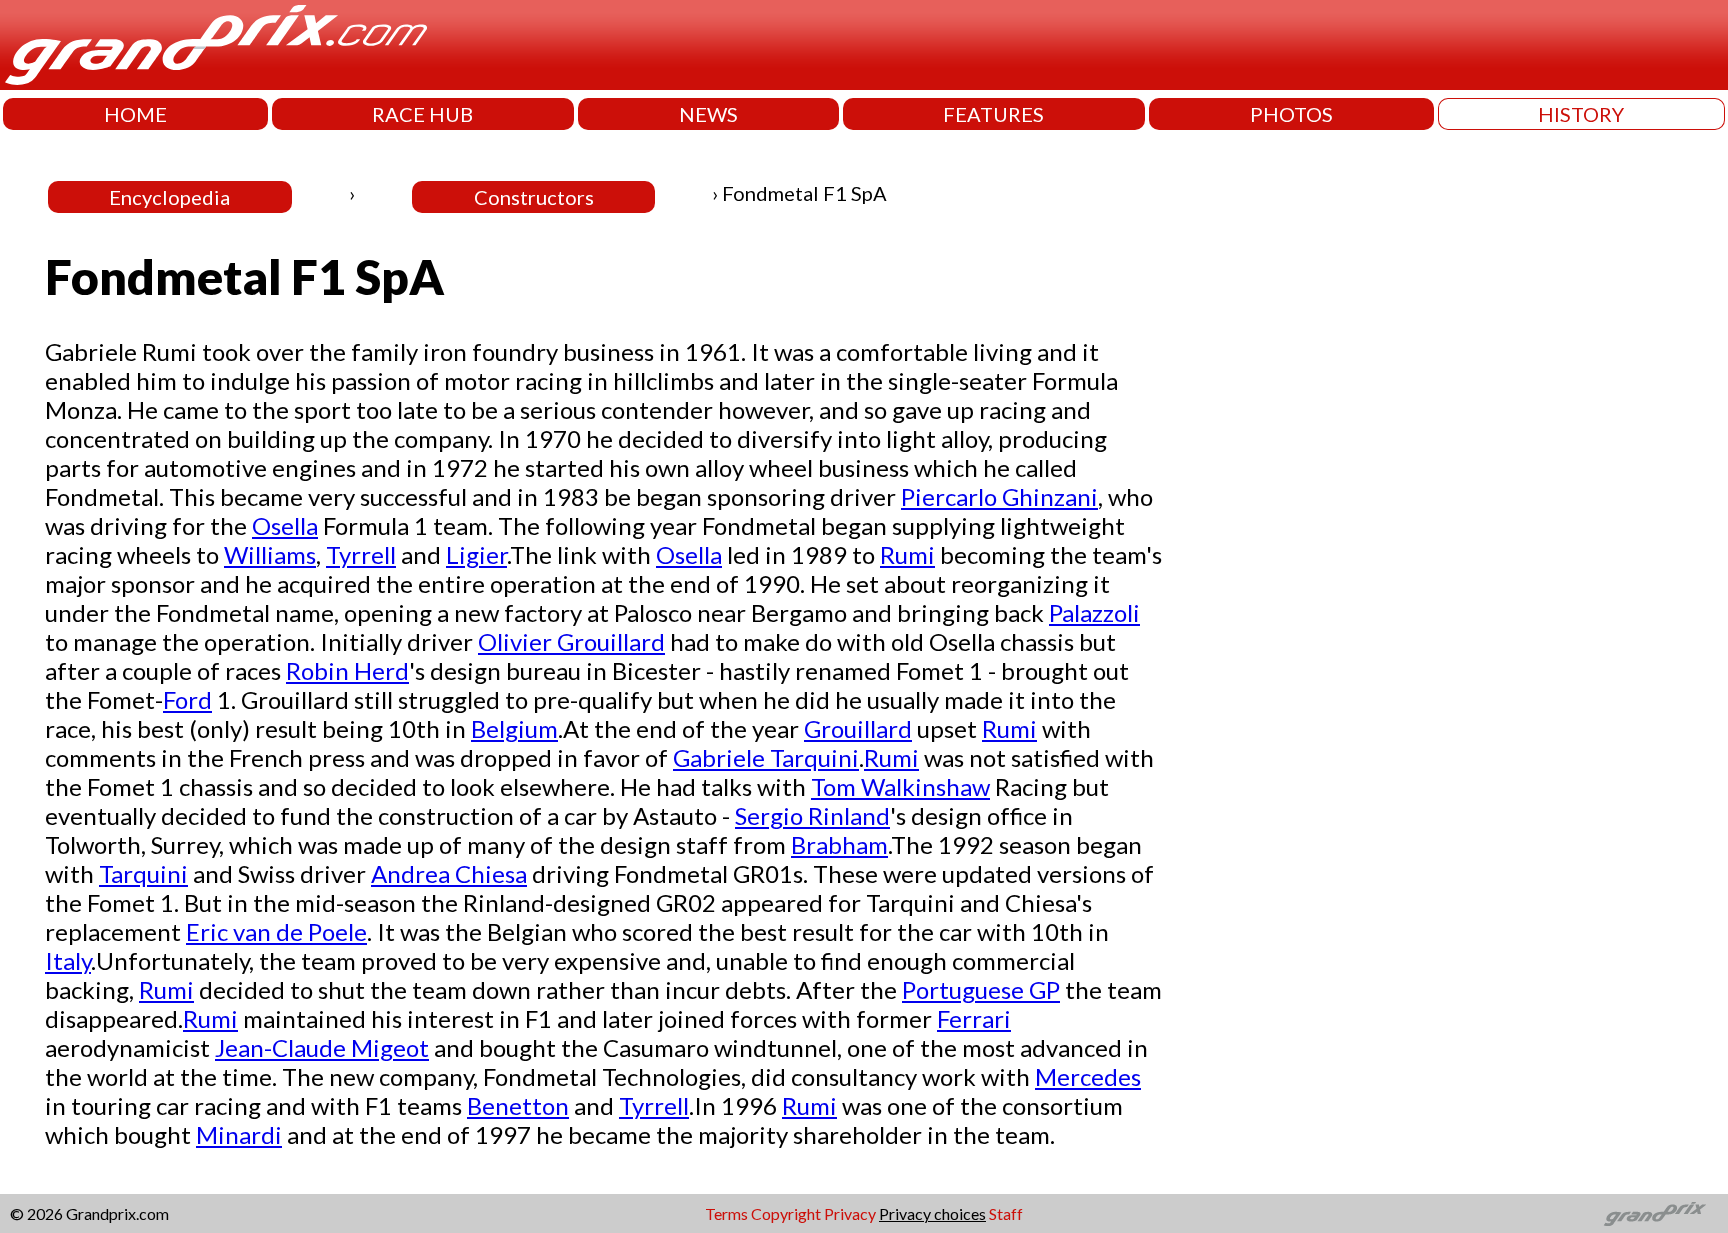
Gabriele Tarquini (766, 757)
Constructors (534, 197)
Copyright (786, 1213)
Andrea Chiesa (449, 873)
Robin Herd (347, 670)
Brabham (839, 844)
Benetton (518, 1105)
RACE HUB (422, 114)
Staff (1006, 1213)
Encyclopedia (169, 197)
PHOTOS (1291, 114)
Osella (285, 525)
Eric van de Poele (276, 931)
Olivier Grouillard (571, 641)
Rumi (907, 554)
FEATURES (993, 114)
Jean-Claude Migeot (322, 1047)
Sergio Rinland (812, 815)
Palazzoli (1094, 612)
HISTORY (1581, 114)
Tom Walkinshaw (900, 786)
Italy (68, 960)
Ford (187, 699)
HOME (135, 114)
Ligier (476, 554)
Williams (270, 554)
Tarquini (143, 873)
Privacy (850, 1213)
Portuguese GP (981, 989)
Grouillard (858, 728)
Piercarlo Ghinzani (999, 496)
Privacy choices (932, 1213)
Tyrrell (361, 554)
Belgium (514, 728)
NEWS (708, 114)
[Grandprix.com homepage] (1655, 1214)
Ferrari (974, 1018)
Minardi (239, 1134)
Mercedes (1088, 1076)
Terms (726, 1213)
